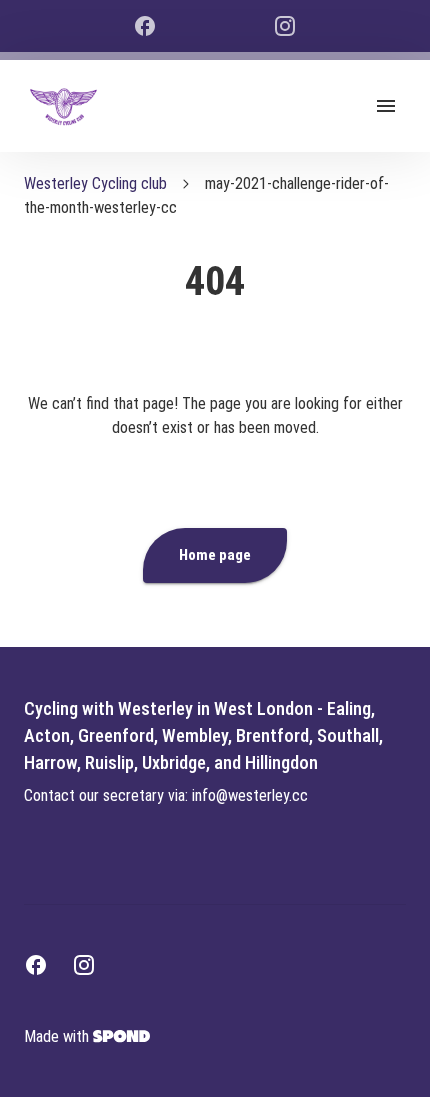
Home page (215, 555)
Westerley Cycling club (95, 183)
